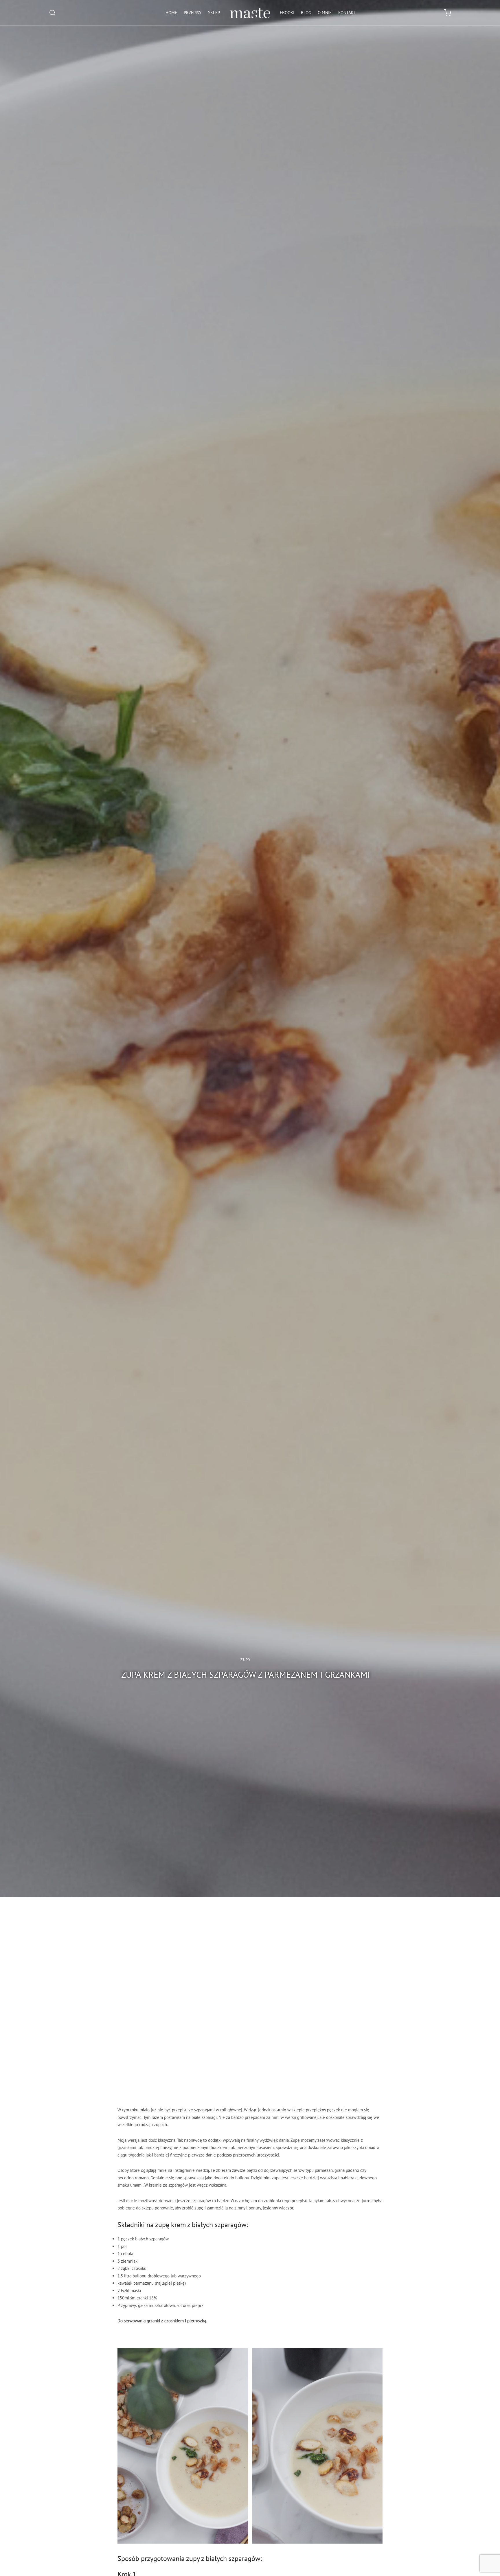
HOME (171, 13)
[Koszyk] (448, 13)
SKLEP (214, 13)
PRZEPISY (193, 13)
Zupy (246, 1660)
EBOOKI (287, 13)
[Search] (52, 13)
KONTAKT (347, 13)
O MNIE (325, 13)
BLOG (306, 13)
